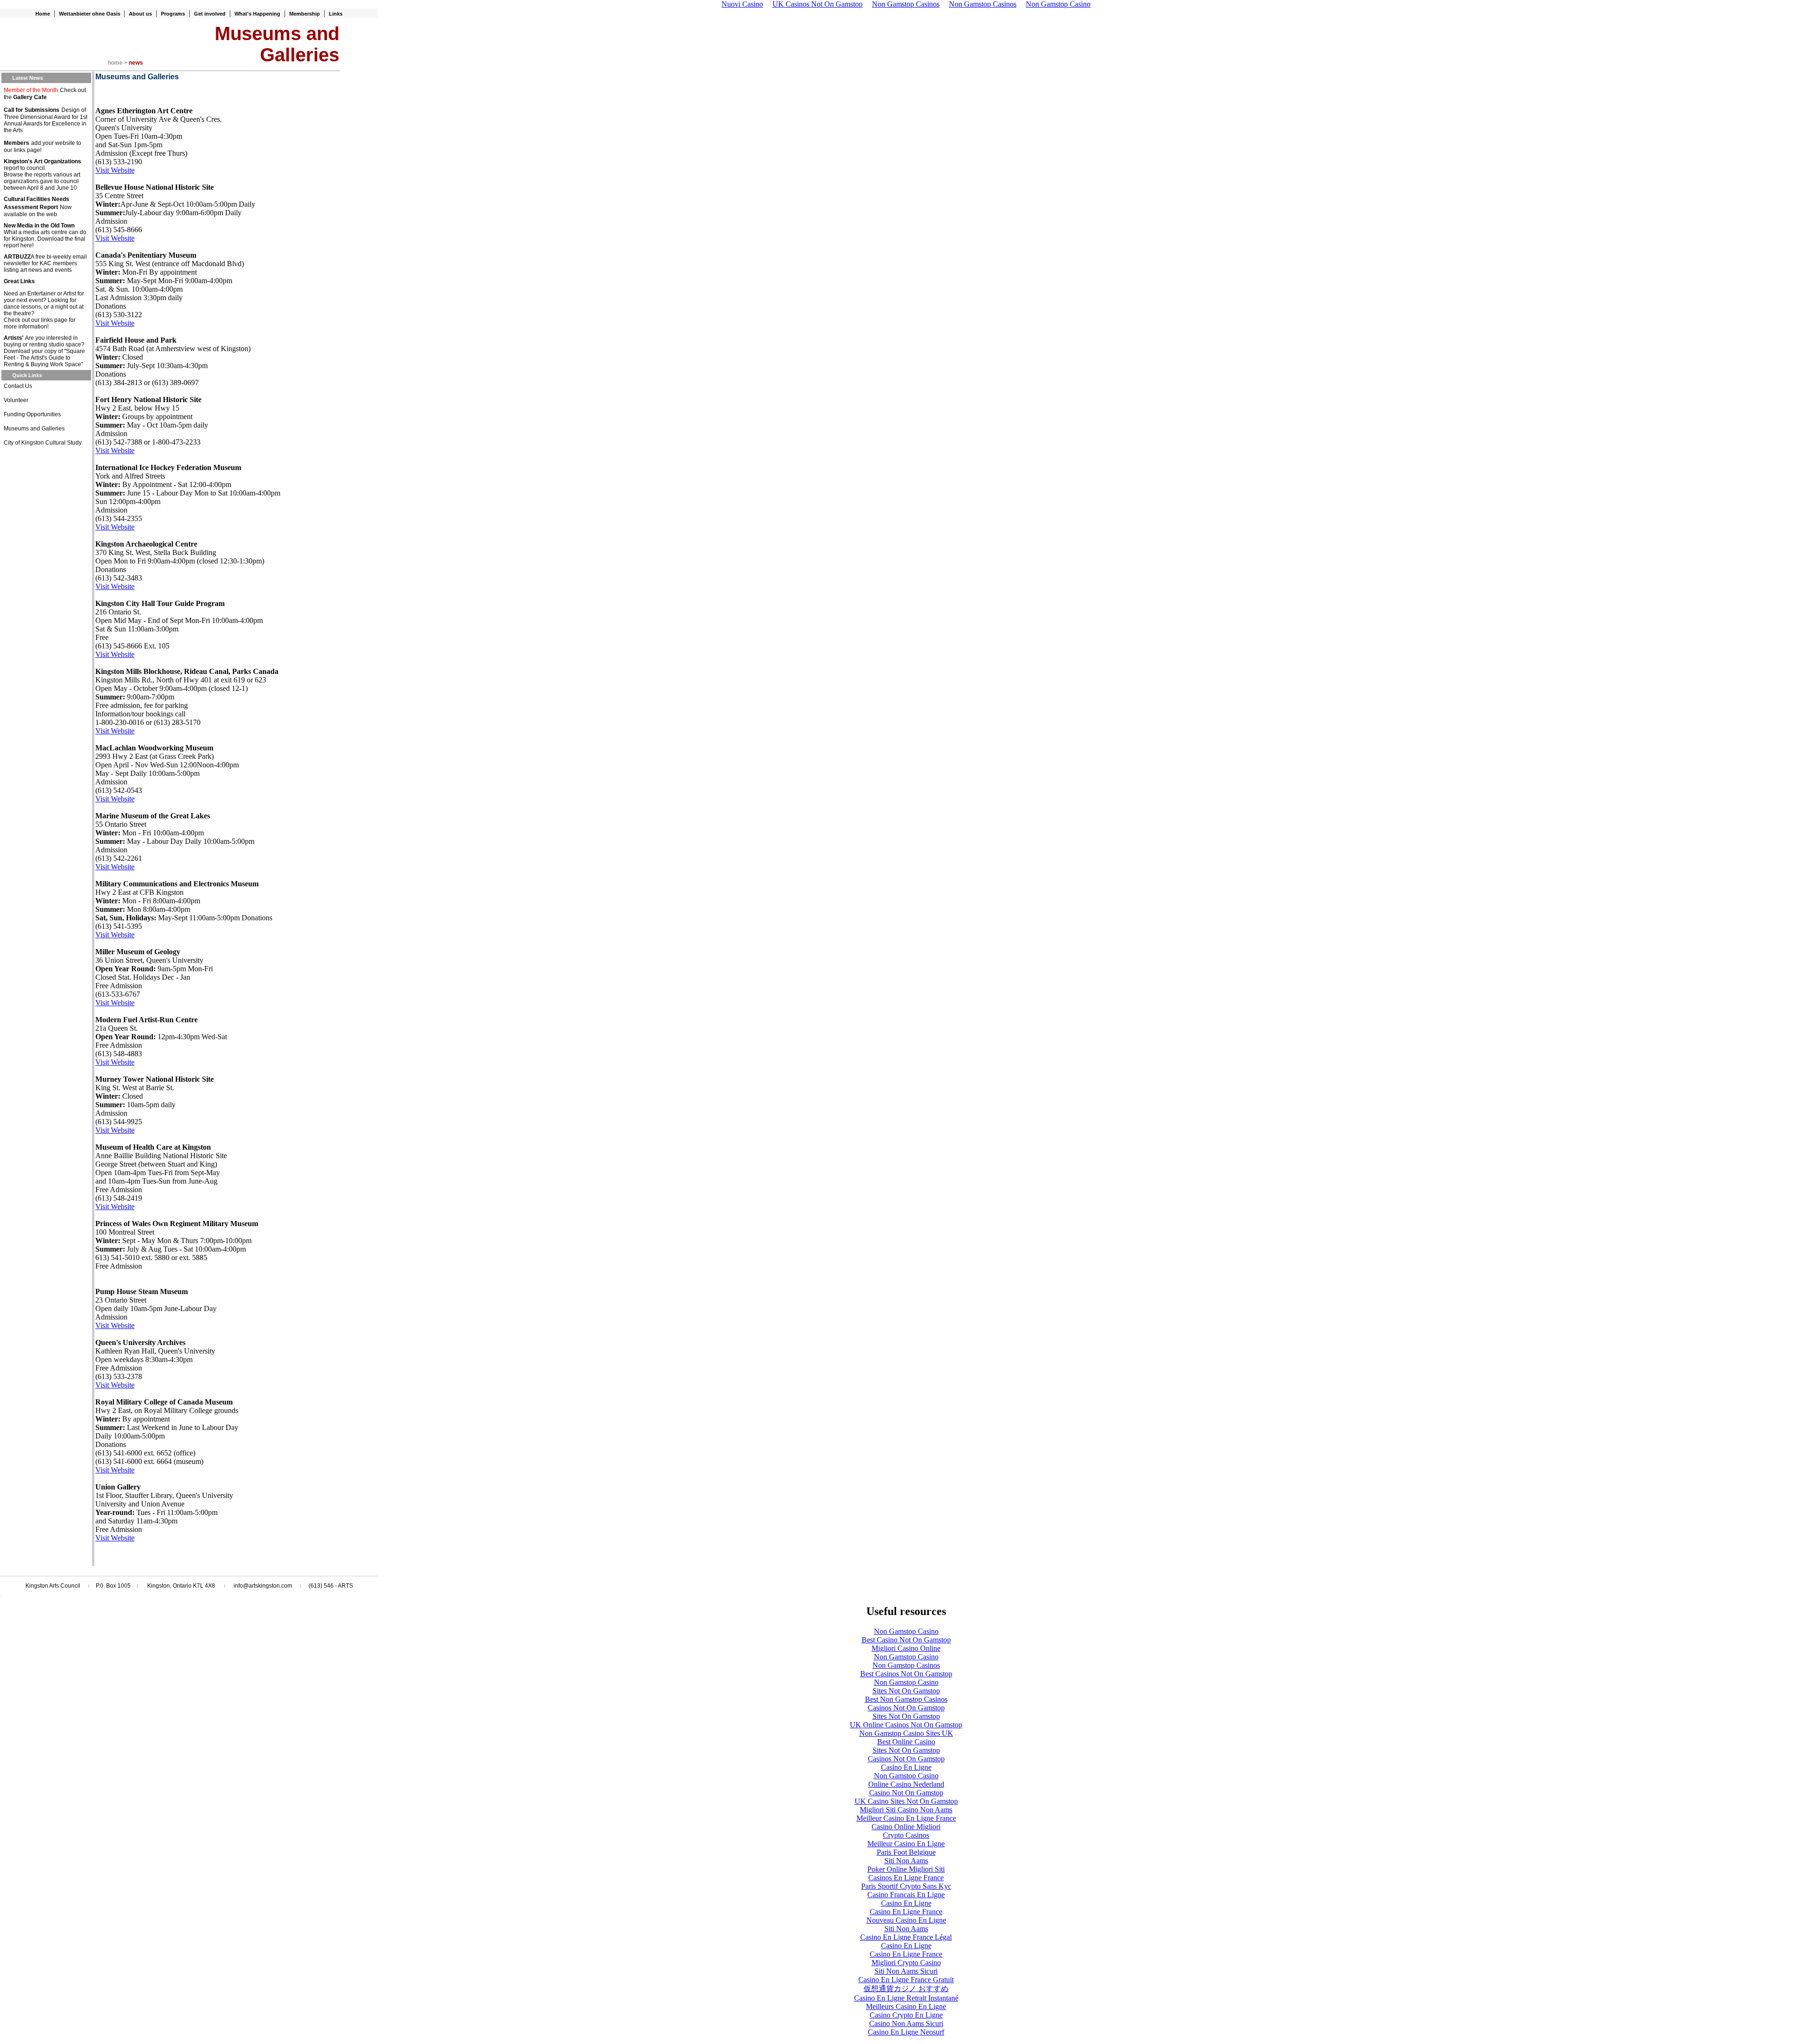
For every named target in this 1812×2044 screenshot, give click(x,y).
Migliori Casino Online (906, 1648)
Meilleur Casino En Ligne (906, 1844)
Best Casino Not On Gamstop (906, 1640)
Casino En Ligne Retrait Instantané (906, 1998)
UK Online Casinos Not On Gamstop (906, 1725)
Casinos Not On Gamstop (906, 1708)
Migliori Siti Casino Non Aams (906, 1810)
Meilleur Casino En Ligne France (906, 1818)
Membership (305, 14)
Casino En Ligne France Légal (906, 1937)
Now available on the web (38, 211)
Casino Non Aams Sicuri (906, 2023)
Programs (173, 14)
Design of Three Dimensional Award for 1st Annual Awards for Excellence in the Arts (46, 120)
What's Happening (257, 14)
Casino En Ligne (906, 1767)
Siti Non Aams (906, 1861)
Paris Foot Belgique (906, 1852)
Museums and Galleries (34, 429)
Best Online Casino (906, 1742)
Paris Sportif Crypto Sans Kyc (906, 1886)
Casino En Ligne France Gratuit (906, 1980)
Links (336, 14)
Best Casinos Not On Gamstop (906, 1674)
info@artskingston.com (263, 1586)
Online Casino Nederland (906, 1784)
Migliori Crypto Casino (906, 1963)
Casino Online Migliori (906, 1827)
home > (118, 63)
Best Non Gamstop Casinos (906, 1699)
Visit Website (115, 170)
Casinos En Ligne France (906, 1878)
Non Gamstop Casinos (906, 1665)
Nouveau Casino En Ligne (906, 1920)
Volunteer (16, 400)
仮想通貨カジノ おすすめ (906, 1989)
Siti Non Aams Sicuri (906, 1971)
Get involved (210, 14)
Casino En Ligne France (906, 1912)
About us (140, 14)
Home (43, 14)
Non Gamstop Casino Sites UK (906, 1733)
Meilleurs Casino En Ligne (906, 2006)
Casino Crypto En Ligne (906, 2015)
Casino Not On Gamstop (906, 1793)
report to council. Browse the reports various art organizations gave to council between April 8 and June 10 (42, 178)
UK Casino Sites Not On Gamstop (906, 1801)
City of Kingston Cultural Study (43, 443)
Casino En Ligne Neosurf (906, 2032)
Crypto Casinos (906, 1835)
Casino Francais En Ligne (906, 1895)
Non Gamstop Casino (906, 1631)
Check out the (45, 94)
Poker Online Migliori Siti (906, 1869)
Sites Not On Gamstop (906, 1691)
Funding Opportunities (32, 414)
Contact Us (18, 386)
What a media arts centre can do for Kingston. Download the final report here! (45, 239)
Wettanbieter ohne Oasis (90, 14)
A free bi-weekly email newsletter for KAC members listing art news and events (45, 263)
